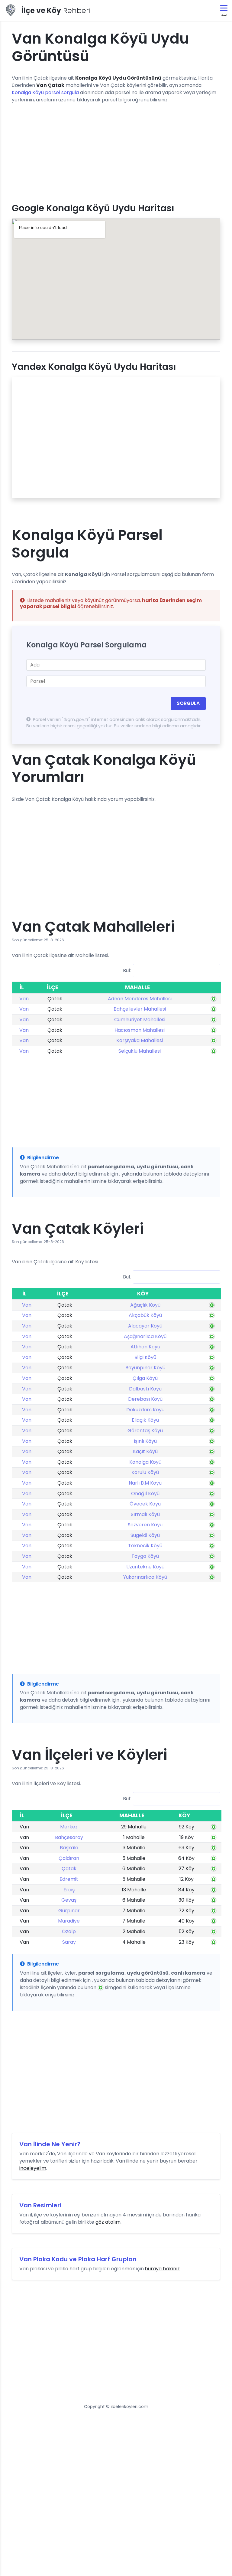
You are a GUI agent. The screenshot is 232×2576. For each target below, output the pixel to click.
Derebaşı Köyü (145, 1399)
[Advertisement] (116, 151)
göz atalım (108, 2222)
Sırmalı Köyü (145, 1514)
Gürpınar (69, 1911)
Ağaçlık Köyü (145, 1305)
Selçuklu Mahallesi (140, 1051)
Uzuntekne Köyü (145, 1567)
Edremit (69, 1879)
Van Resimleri (40, 2205)
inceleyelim (33, 2168)
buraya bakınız (162, 2269)
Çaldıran (69, 1858)
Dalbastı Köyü (145, 1389)
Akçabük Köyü (145, 1315)
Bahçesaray (69, 1837)
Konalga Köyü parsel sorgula (45, 92)
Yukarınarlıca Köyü (145, 1577)
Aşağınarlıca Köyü (145, 1336)
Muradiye (69, 1921)
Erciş (69, 1890)
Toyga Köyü (145, 1556)
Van (24, 999)
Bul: (127, 970)
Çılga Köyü (145, 1378)
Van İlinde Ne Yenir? (50, 2144)
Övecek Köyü (145, 1504)
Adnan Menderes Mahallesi (140, 999)
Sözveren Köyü (145, 1525)
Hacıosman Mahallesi (140, 1030)
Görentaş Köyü (145, 1431)
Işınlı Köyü (145, 1441)
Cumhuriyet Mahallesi (140, 1020)
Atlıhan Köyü (145, 1347)
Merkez (69, 1827)
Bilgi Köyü (145, 1357)
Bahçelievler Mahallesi (140, 1009)
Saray (69, 1942)
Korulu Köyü (145, 1472)
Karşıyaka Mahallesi (140, 1040)
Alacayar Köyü (145, 1326)
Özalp (69, 1931)
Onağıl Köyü (145, 1494)
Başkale (69, 1848)
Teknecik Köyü (145, 1546)
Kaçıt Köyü (145, 1451)
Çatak (69, 1869)
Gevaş (69, 1900)
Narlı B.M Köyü (145, 1483)
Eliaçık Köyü (145, 1420)
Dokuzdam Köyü (145, 1410)
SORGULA (188, 703)
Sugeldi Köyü (145, 1535)
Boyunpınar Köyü (145, 1368)
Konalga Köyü (145, 1462)
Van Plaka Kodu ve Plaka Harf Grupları (78, 2259)
